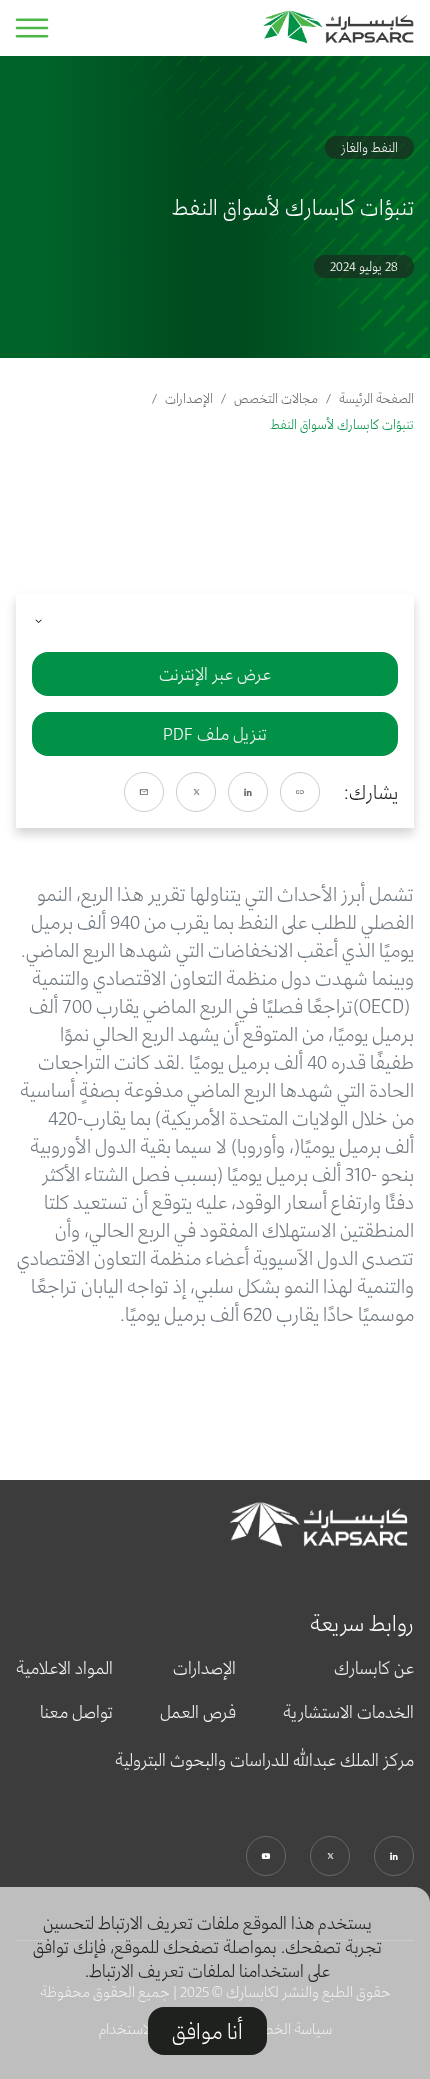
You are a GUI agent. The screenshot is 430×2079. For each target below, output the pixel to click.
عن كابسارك (374, 1668)
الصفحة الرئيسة (376, 398)
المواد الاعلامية (64, 1668)
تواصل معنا (76, 1712)
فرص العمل (198, 1712)
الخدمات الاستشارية (348, 1712)
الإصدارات (189, 398)
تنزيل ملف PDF (215, 734)
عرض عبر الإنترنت (215, 674)
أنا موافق (207, 2031)
